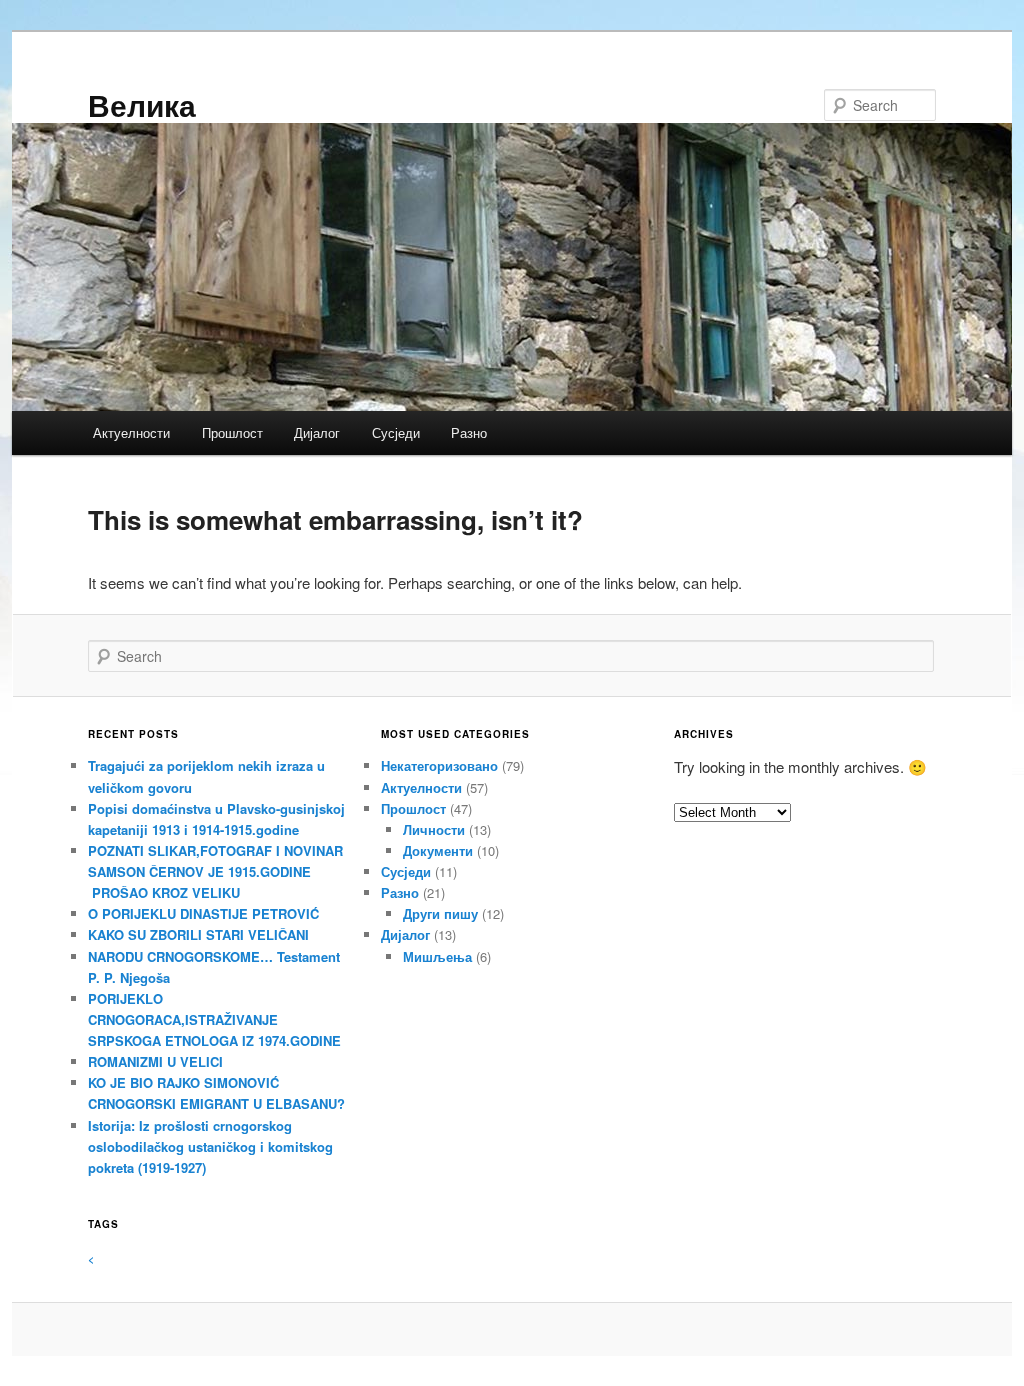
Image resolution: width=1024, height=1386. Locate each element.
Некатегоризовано (439, 765)
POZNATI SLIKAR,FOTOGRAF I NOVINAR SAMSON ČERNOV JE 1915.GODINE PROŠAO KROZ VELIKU (215, 871)
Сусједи (396, 432)
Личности (434, 829)
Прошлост (232, 432)
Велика (142, 104)
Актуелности (131, 432)
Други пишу (440, 913)
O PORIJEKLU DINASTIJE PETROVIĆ (203, 913)
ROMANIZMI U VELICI (155, 1061)
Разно (469, 432)
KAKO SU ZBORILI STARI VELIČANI (198, 934)
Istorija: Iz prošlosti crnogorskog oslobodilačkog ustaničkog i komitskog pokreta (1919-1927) (210, 1146)
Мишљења (437, 956)
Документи (438, 850)
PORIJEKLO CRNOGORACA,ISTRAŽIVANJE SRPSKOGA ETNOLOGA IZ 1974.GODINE (214, 1019)
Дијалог (317, 432)
